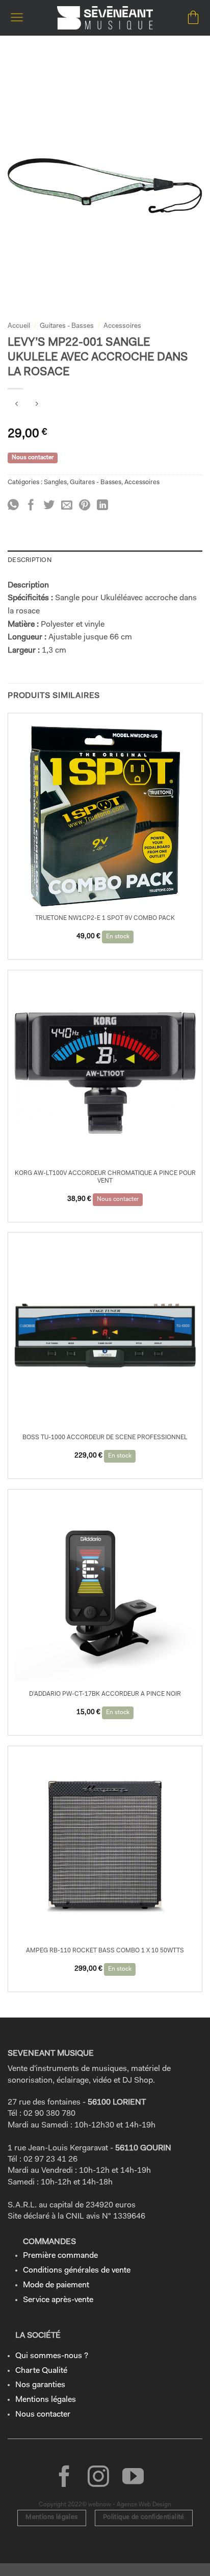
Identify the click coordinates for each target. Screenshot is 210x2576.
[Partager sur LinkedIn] (102, 506)
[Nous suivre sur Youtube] (133, 2478)
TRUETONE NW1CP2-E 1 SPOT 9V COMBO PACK (105, 918)
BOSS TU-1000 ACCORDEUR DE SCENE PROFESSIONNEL (105, 1438)
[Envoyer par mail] (67, 506)
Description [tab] (30, 560)
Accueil (19, 326)
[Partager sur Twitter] (49, 506)
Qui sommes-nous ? (52, 2356)
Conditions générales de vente (77, 2271)
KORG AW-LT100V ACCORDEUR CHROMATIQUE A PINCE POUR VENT (105, 1177)
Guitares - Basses (67, 326)
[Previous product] (36, 405)
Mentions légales (46, 2400)
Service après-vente (58, 2300)
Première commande (60, 2256)
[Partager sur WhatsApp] (13, 506)
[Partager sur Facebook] (31, 506)
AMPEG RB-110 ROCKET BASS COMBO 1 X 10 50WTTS (105, 1951)
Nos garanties (40, 2385)
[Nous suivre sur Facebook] (64, 2478)
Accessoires (122, 326)
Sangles (55, 482)
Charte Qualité (41, 2371)
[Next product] (17, 405)
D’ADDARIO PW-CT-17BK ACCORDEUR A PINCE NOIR (105, 1694)
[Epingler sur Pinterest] (85, 506)
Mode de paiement (56, 2285)
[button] (17, 18)
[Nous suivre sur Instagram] (98, 2478)
